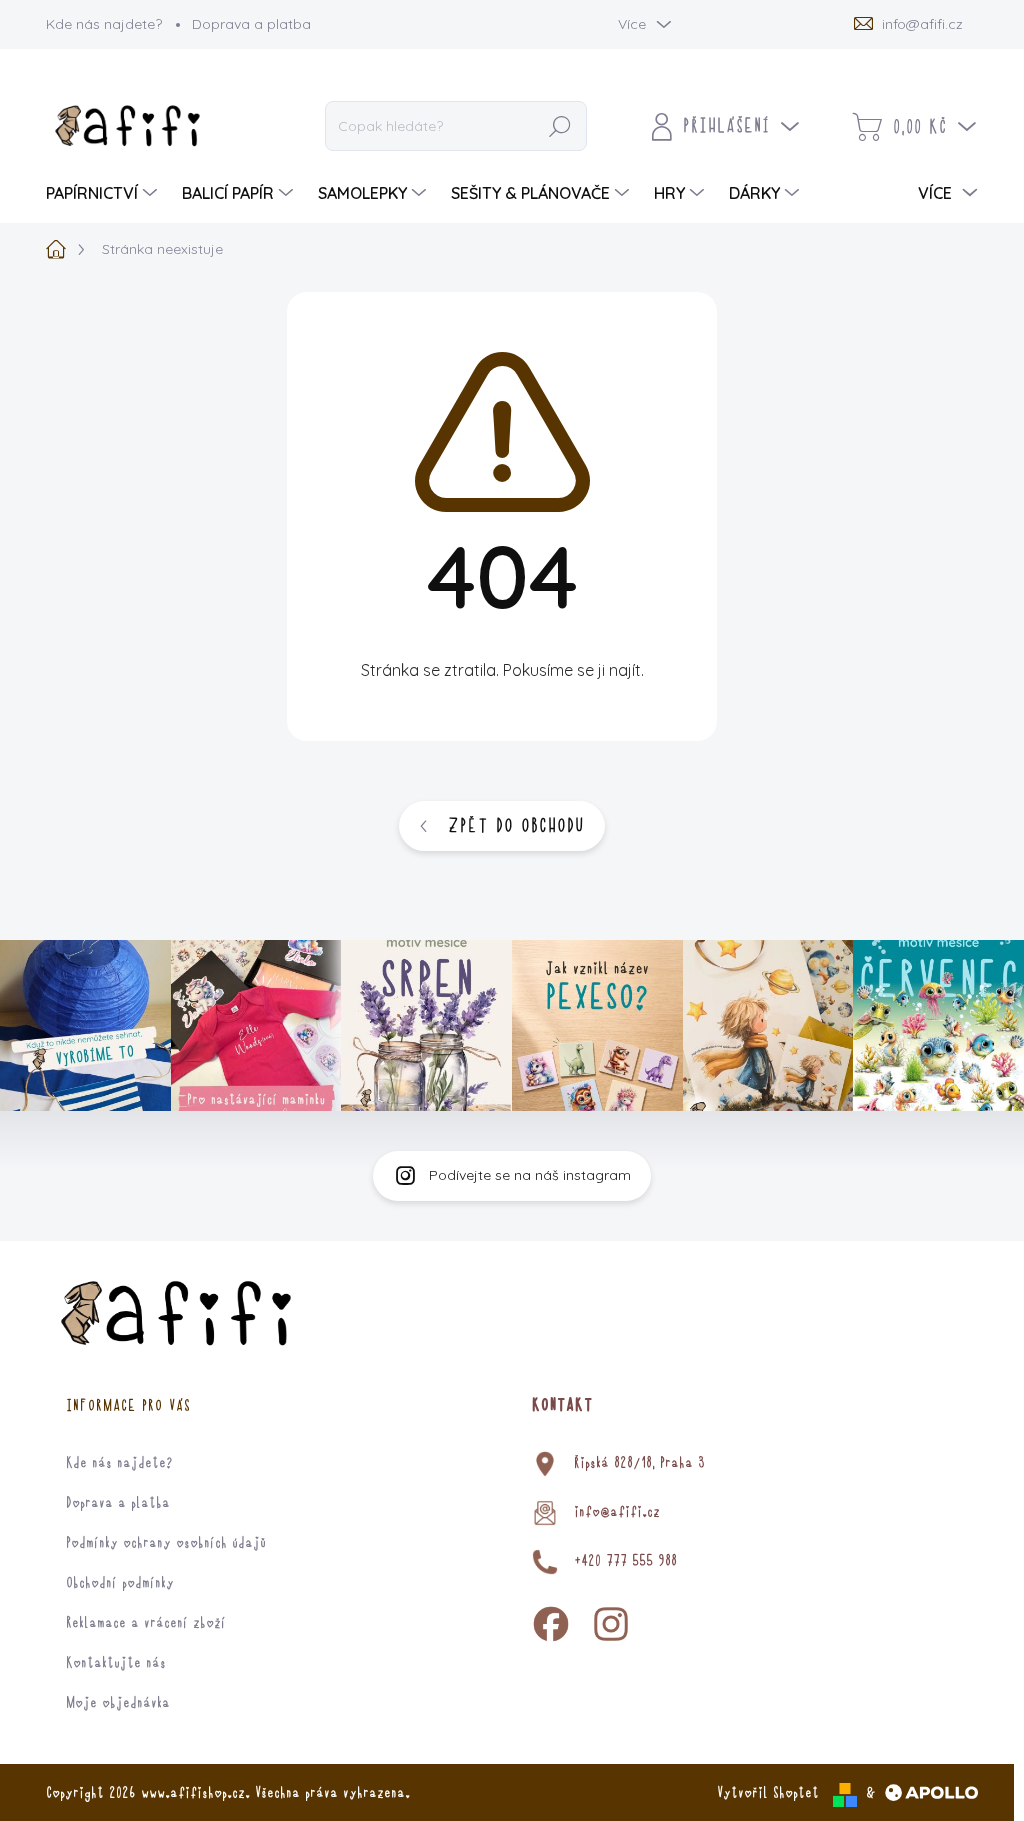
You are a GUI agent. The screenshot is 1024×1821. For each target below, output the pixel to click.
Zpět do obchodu (516, 826)
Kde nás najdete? (104, 24)
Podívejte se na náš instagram (530, 1175)
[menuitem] (104, 193)
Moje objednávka (118, 1703)
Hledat (561, 127)
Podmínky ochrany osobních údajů (166, 1543)
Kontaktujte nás (116, 1663)
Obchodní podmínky (120, 1583)
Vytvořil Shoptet (768, 1793)
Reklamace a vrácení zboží (146, 1623)
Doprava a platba (251, 24)
